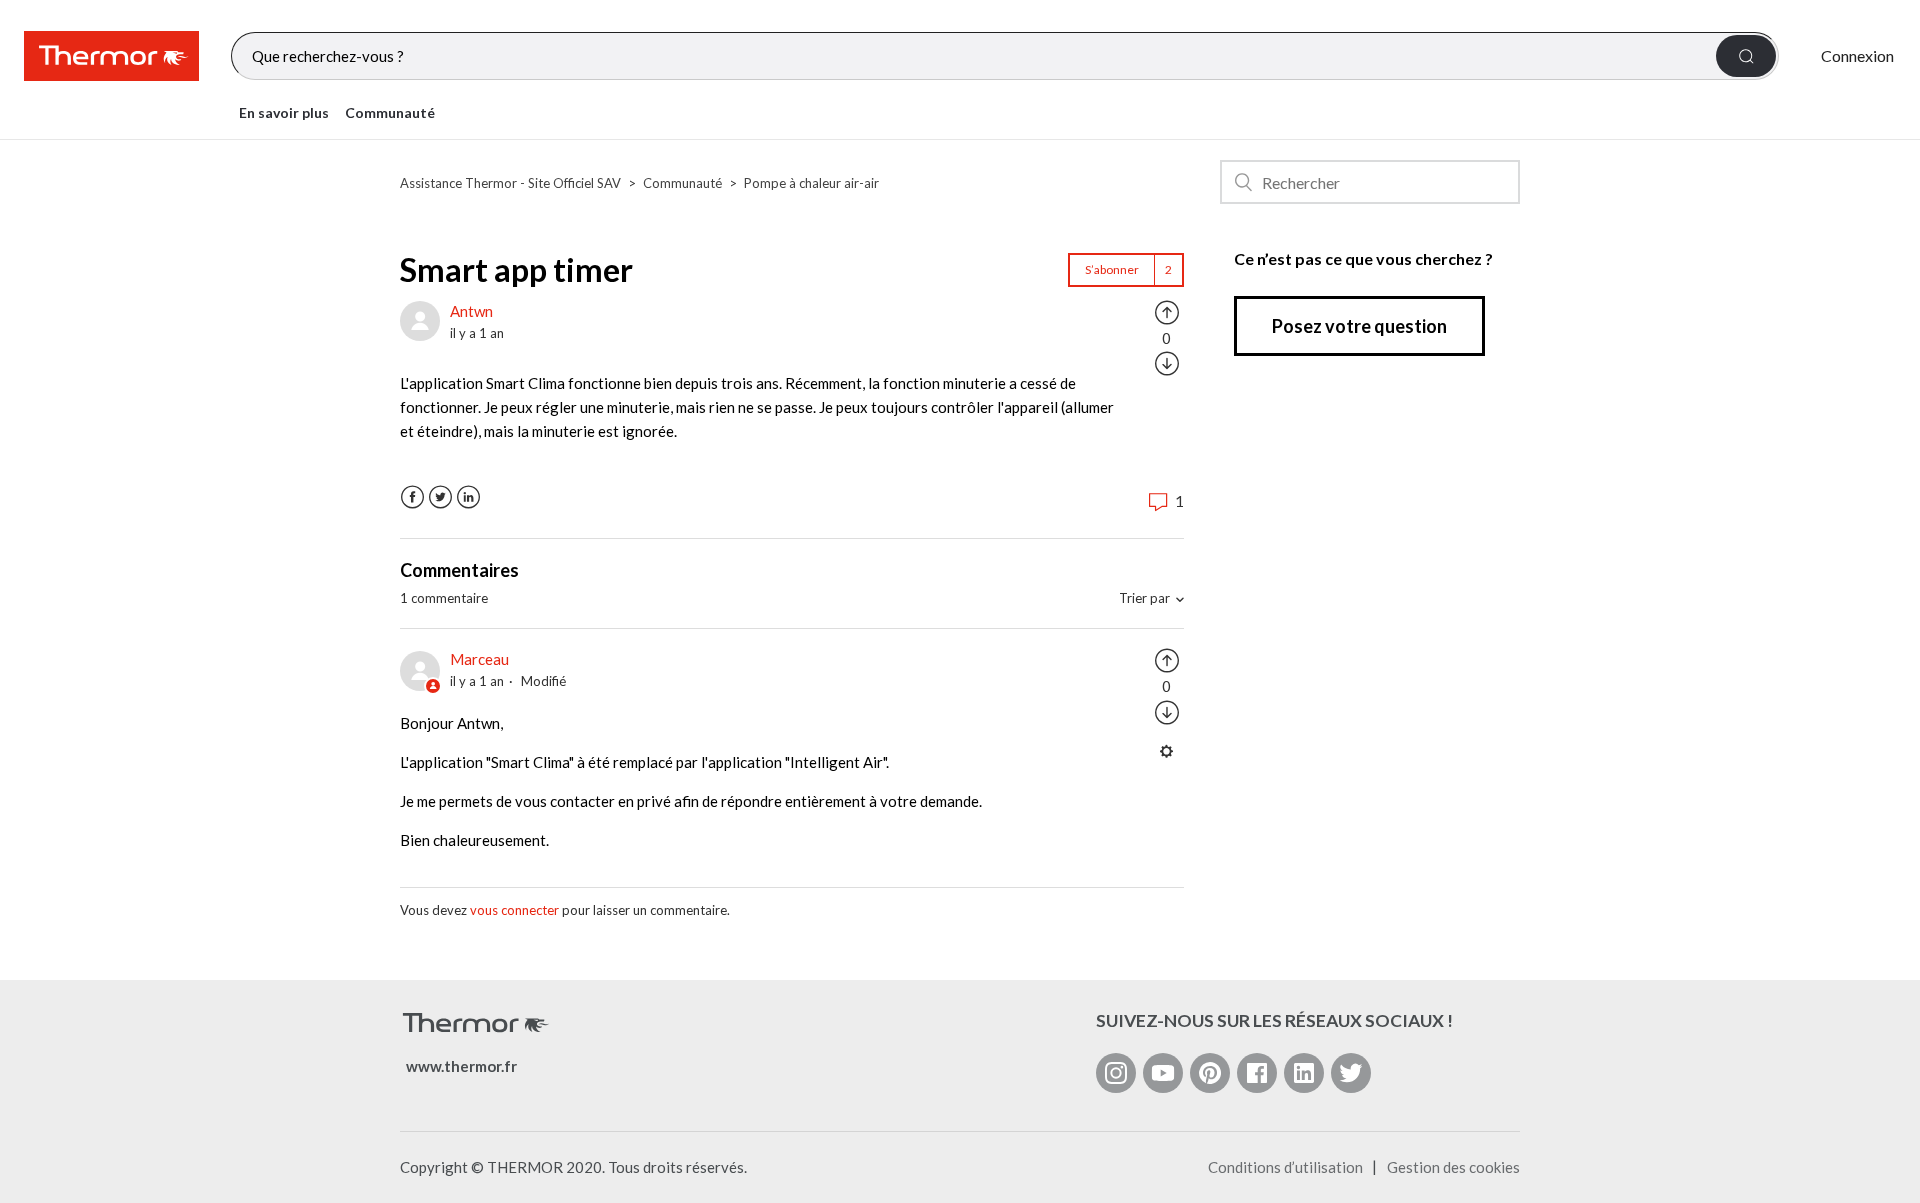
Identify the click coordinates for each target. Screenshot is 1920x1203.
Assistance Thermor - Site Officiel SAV (510, 183)
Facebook (412, 497)
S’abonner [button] (1112, 269)
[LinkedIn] (1304, 1073)
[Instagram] (1116, 1073)
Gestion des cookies (1453, 1167)
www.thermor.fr (461, 1066)
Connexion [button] (1857, 55)
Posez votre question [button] (1359, 326)
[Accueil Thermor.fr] (111, 56)
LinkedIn (468, 497)
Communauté (390, 112)
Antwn (471, 311)
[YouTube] (1163, 1073)
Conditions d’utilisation (1285, 1167)
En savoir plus (284, 112)
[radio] (1167, 311)
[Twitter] (1351, 1073)
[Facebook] (1257, 1073)
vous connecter (514, 910)
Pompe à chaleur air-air (811, 183)
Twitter (440, 497)
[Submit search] (1746, 56)
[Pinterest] (1210, 1073)
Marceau (479, 659)
